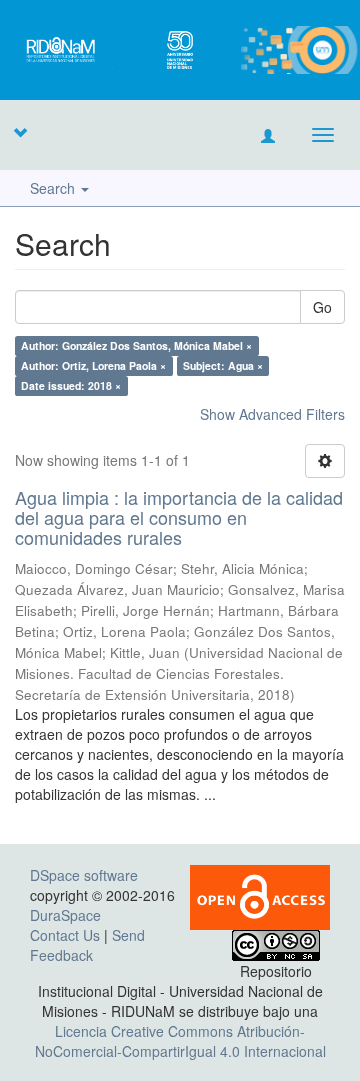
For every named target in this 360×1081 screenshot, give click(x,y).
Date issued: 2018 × (71, 385)
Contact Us (65, 935)
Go (322, 307)
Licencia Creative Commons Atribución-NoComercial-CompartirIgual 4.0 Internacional (180, 1041)
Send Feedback (87, 945)
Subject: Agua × (223, 365)
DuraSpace (65, 915)
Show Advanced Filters (272, 414)
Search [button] (54, 188)
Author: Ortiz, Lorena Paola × (93, 365)
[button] (20, 132)
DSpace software (84, 875)
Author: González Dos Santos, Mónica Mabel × (136, 345)
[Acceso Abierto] (260, 896)
